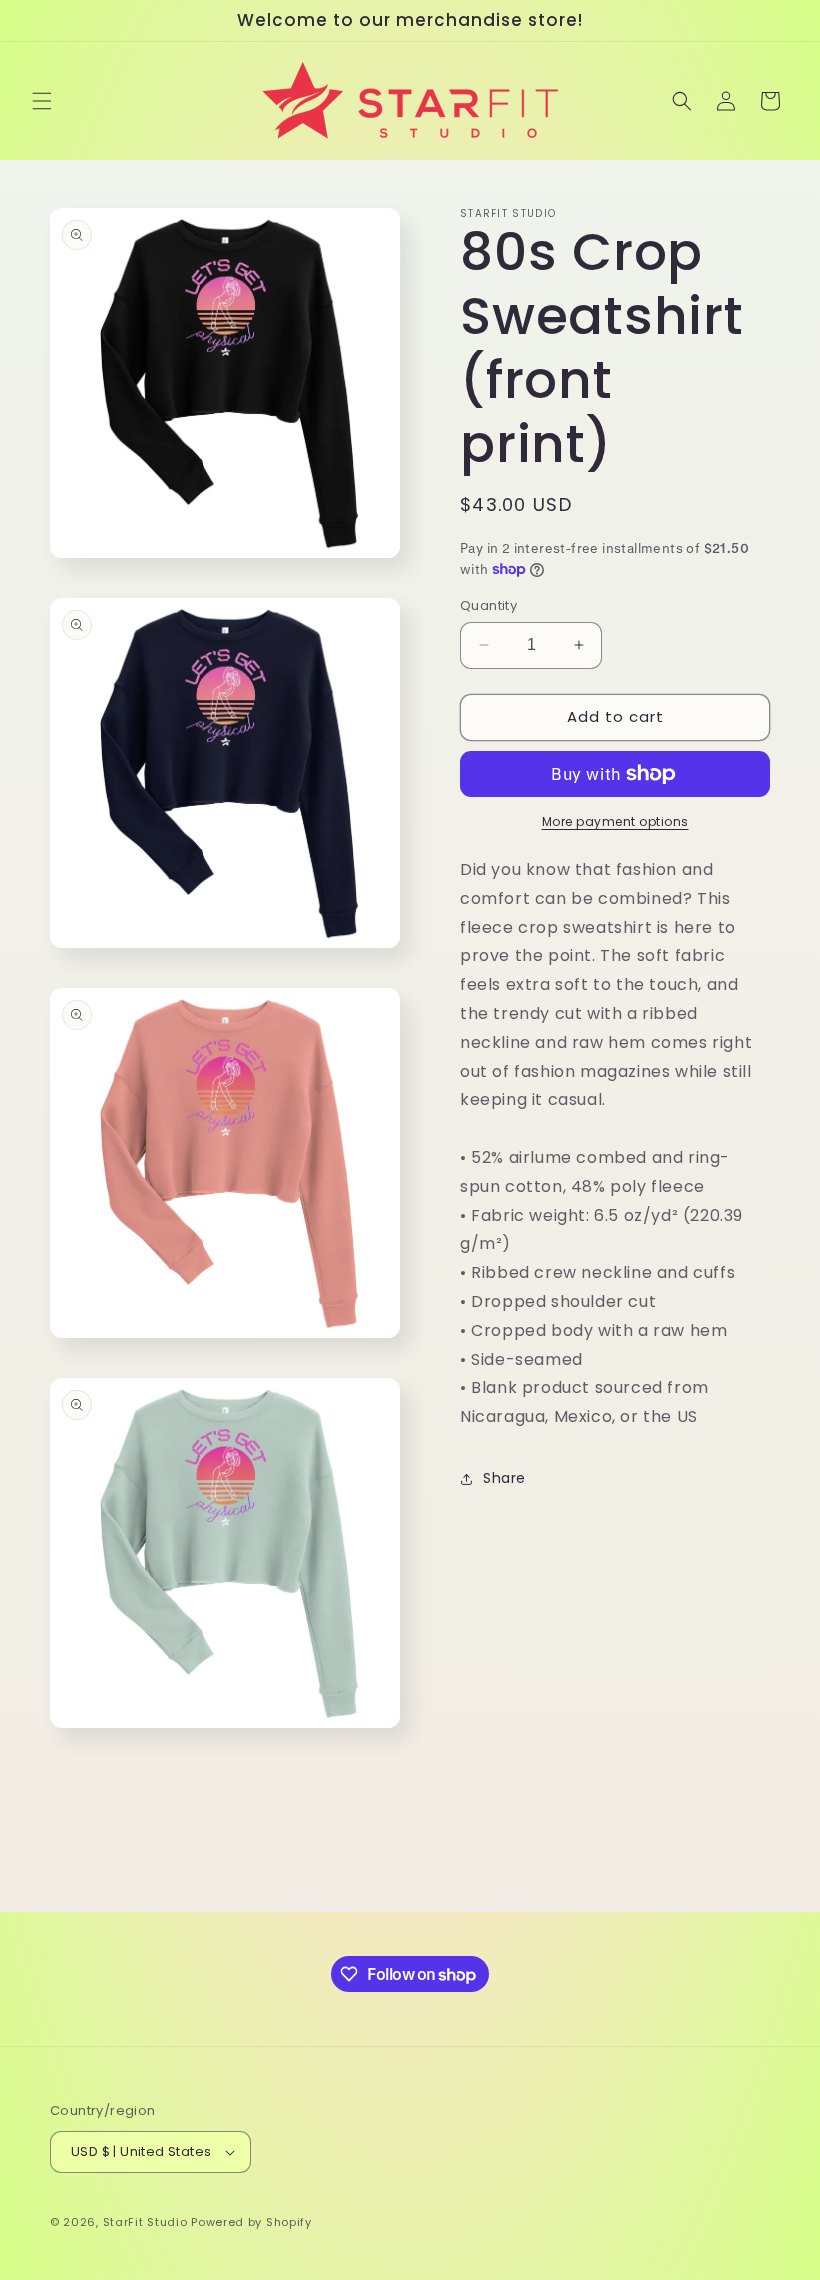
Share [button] (504, 1478)
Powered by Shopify (251, 2222)
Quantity (488, 605)
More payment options (615, 821)
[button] (42, 101)
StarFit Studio (145, 2222)
